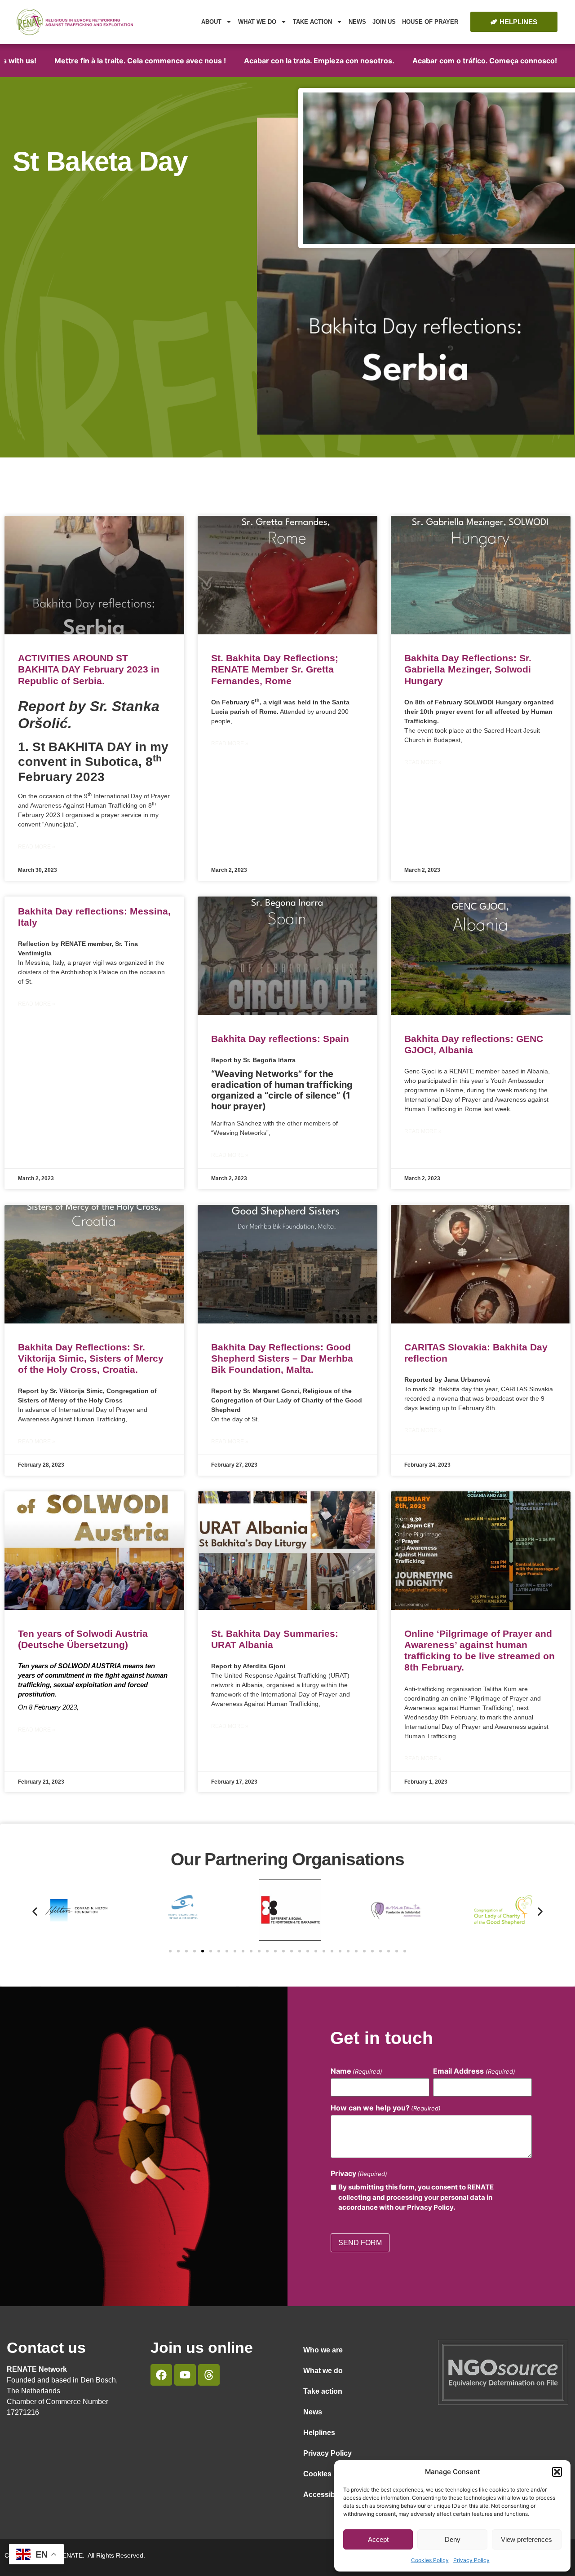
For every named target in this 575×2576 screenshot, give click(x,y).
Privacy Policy (471, 2560)
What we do (257, 22)
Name (356, 2071)
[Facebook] (161, 2375)
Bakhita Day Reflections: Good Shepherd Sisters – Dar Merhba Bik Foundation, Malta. (282, 1358)
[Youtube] (185, 2375)
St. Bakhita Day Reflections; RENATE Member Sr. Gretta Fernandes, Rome (275, 669)
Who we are (323, 2350)
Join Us (384, 22)
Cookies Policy (430, 2560)
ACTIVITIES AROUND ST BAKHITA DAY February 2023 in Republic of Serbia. (89, 669)
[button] (557, 2472)
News (357, 22)
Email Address (474, 2071)
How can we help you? (386, 2108)
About (211, 22)
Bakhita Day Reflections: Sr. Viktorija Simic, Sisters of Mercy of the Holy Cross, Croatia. (91, 1358)
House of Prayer (430, 22)
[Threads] (209, 2375)
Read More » (37, 847)
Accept (378, 2539)
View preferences (526, 2539)
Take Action (312, 22)
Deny (453, 2539)
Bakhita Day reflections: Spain (280, 1039)
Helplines (319, 2433)
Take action (323, 2391)
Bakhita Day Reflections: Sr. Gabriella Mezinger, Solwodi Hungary (468, 669)
